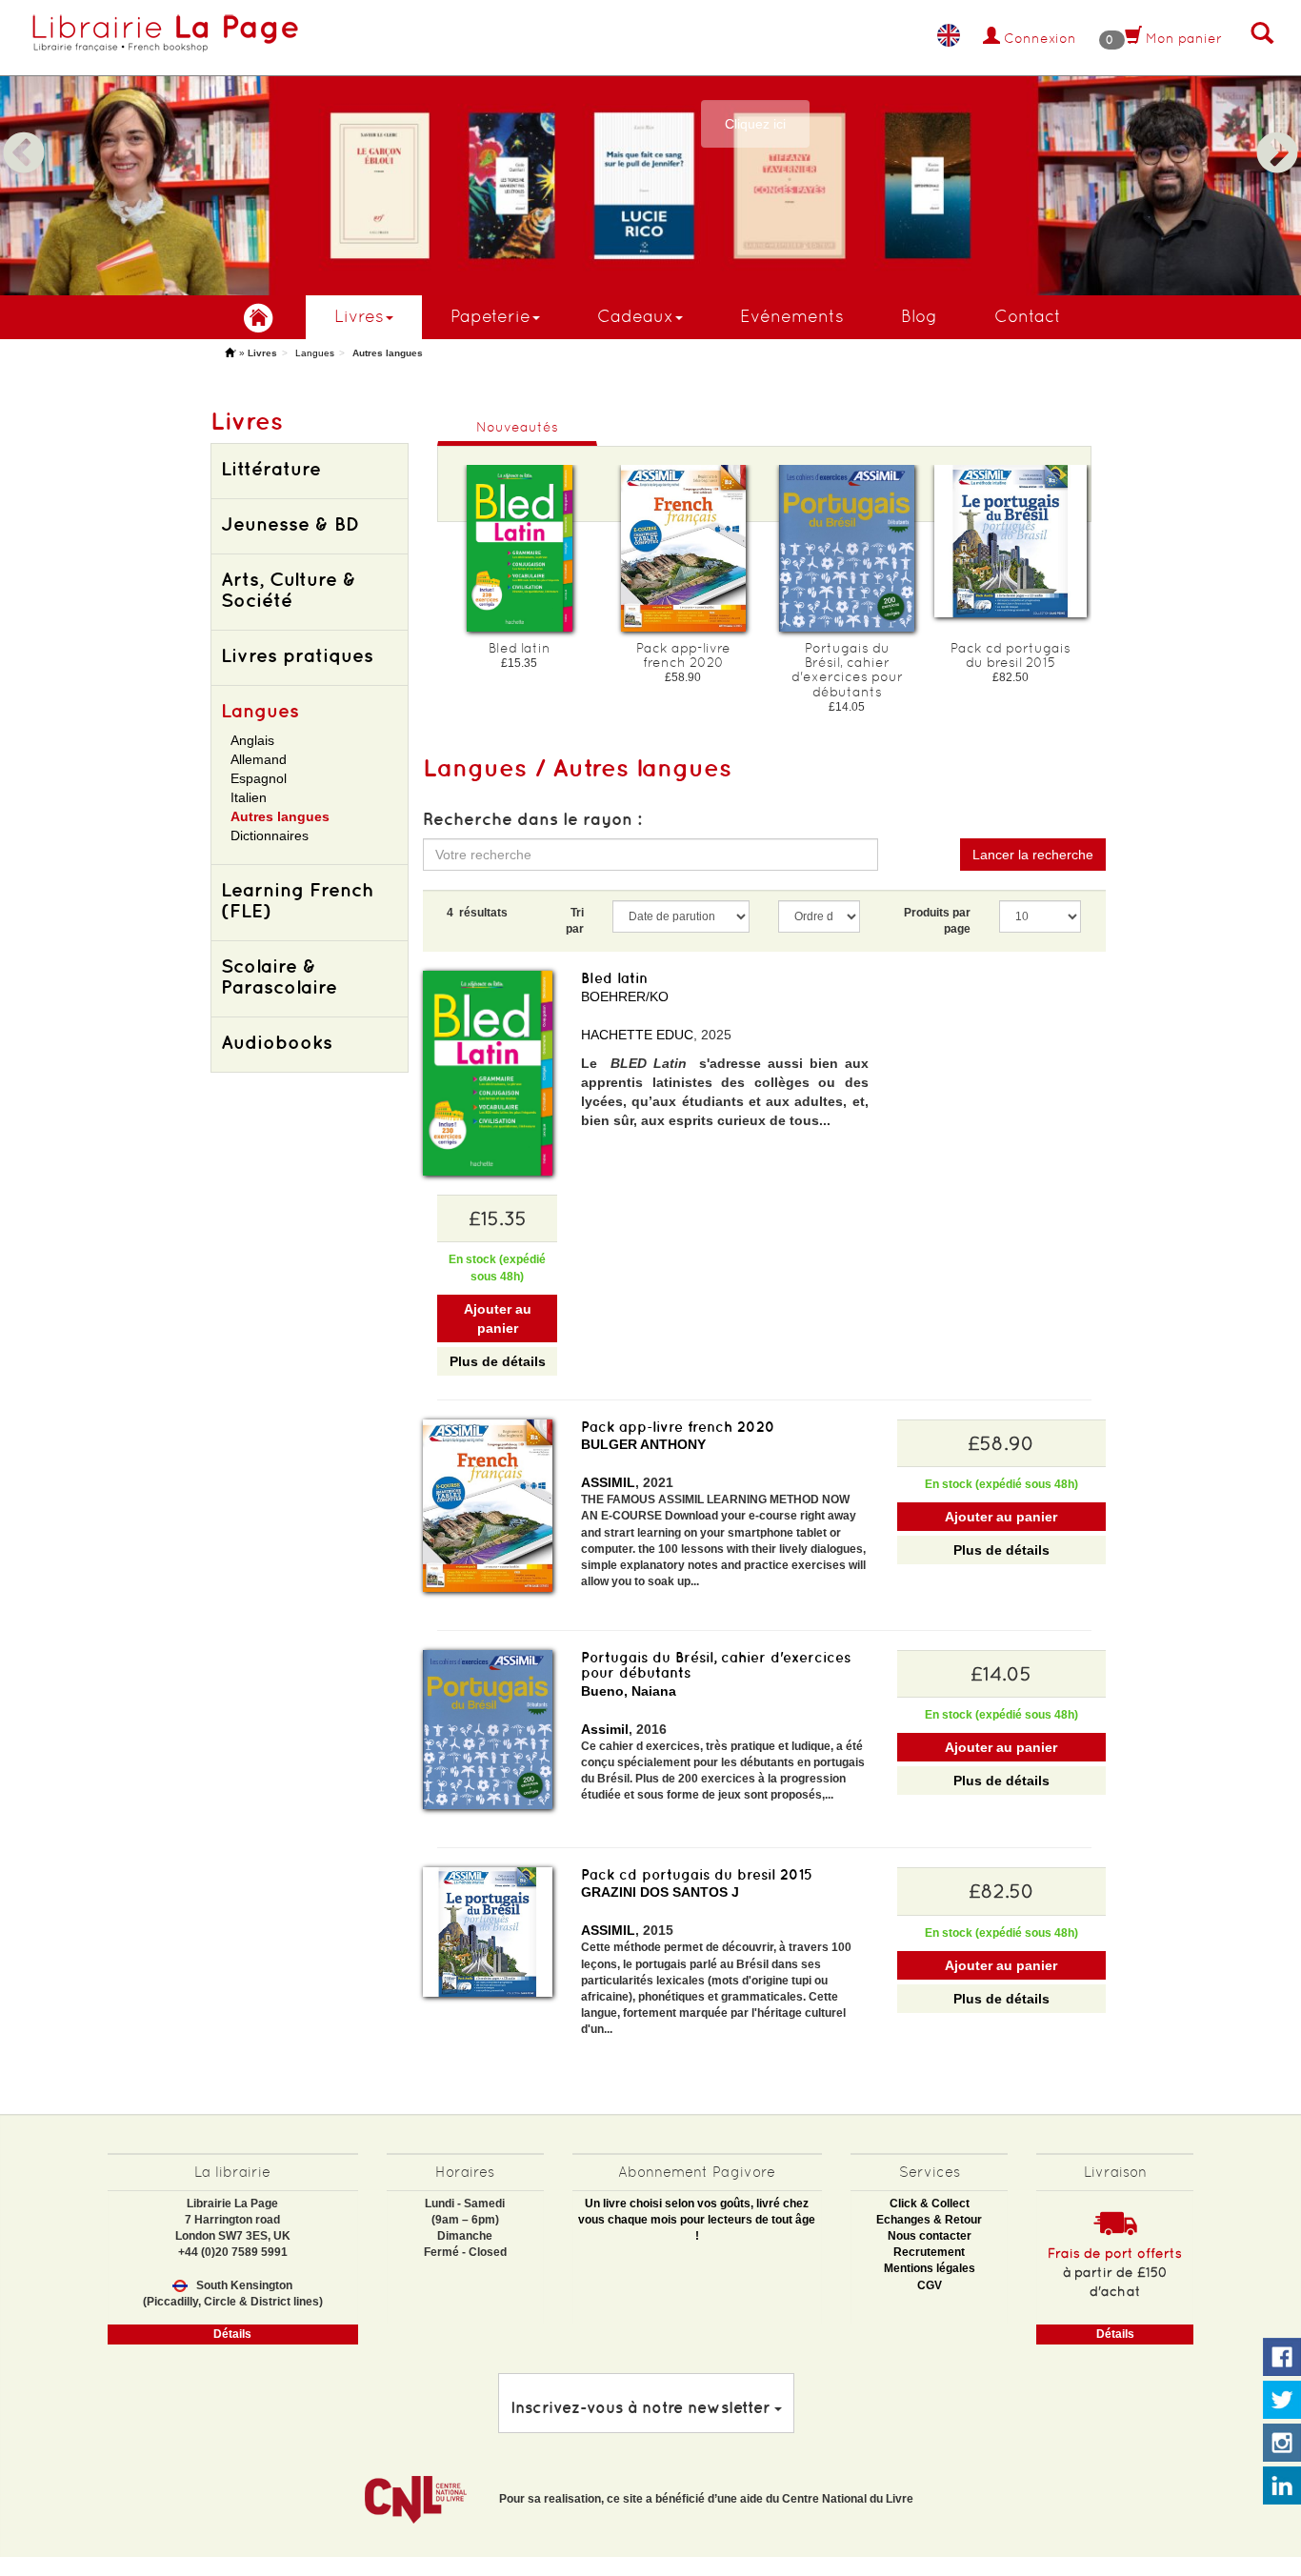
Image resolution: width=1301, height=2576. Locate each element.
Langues (315, 353)
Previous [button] (24, 131)
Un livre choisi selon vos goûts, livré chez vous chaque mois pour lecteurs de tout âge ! (697, 2220)
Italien (249, 797)
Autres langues (280, 816)
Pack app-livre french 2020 (678, 1427)
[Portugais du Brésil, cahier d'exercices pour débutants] (847, 548)
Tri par (575, 921)
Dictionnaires (270, 835)
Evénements (792, 316)
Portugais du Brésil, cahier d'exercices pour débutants (716, 1665)
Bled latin (614, 978)
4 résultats (477, 913)
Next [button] (1277, 131)
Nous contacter (930, 2236)
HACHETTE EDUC (637, 1035)
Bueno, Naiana (629, 1691)
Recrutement (929, 2252)
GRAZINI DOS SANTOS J (660, 1892)
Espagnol (259, 778)
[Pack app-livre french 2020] (683, 548)
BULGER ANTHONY (643, 1444)
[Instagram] (1282, 2444)
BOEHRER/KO (625, 996)
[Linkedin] (1282, 2486)
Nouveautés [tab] (517, 427)
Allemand (259, 759)
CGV (930, 2285)
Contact (1028, 316)
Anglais (252, 740)
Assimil (605, 1729)
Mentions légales (930, 2268)
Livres (359, 316)
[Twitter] (1282, 2401)
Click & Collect (930, 2204)
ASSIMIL (608, 1482)
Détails (232, 2334)
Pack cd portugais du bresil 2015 (697, 1874)
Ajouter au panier (498, 1318)
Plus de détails (498, 1361)
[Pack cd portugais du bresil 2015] (1011, 541)
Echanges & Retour (929, 2220)
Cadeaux (635, 316)
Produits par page (937, 921)
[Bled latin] (519, 548)
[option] (650, 148)
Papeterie (490, 316)
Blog (919, 316)
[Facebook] (1282, 2358)
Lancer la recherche (1033, 855)
